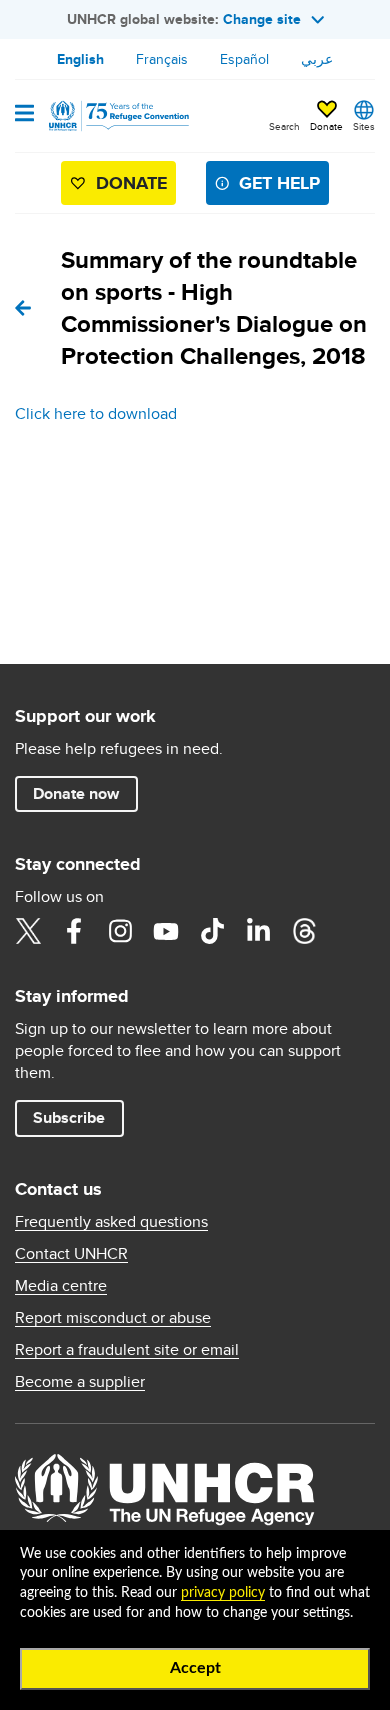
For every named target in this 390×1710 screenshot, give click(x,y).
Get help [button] (279, 183)
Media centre (61, 1286)
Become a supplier (80, 1382)
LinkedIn (258, 931)
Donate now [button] (76, 793)
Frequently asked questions (111, 1222)
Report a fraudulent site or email (127, 1350)
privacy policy (223, 1593)
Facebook (74, 931)
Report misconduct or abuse (113, 1318)
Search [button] (284, 126)
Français (162, 59)
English (80, 59)
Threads (304, 931)
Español (244, 59)
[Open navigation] (24, 115)
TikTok (212, 931)
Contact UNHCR (71, 1254)
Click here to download (96, 413)
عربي (317, 59)
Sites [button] (364, 126)
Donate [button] (326, 126)
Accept (195, 1668)
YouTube (166, 931)
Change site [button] (262, 19)
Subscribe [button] (69, 1117)
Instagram (120, 931)
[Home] (117, 116)
